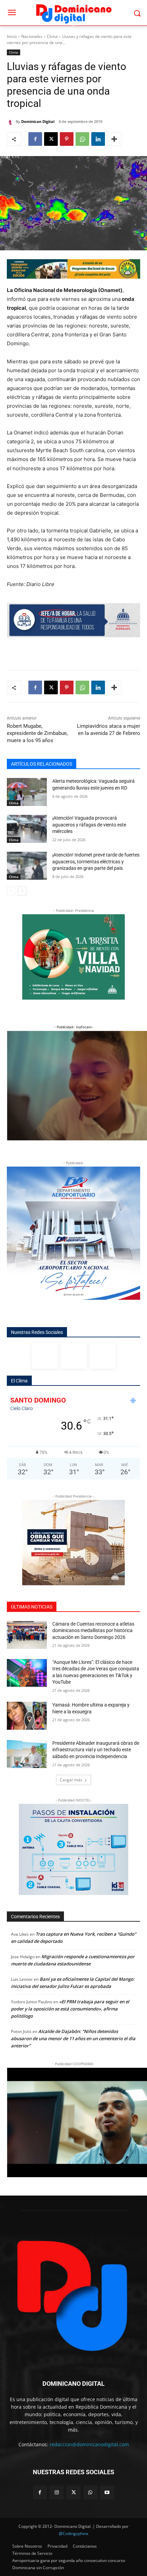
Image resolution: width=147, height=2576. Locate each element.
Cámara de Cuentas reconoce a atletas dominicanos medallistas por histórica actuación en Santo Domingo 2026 (93, 1631)
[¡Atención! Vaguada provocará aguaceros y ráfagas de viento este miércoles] (27, 829)
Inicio (12, 36)
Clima (52, 36)
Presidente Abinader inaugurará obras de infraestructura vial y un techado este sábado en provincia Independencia (96, 1750)
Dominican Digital (38, 121)
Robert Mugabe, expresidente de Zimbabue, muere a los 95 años (37, 733)
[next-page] (22, 891)
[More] (114, 139)
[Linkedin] (98, 139)
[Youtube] (107, 2493)
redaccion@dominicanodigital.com (89, 2444)
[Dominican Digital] (11, 122)
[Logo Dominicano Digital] (73, 13)
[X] (51, 139)
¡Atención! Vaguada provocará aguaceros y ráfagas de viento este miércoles (89, 825)
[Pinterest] (67, 139)
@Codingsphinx (73, 2533)
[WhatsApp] (82, 139)
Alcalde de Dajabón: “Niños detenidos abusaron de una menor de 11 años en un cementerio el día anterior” (73, 2038)
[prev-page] (11, 891)
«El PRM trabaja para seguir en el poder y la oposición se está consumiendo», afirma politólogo (70, 2009)
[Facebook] (35, 139)
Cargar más (71, 1780)
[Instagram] (74, 1356)
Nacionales (32, 36)
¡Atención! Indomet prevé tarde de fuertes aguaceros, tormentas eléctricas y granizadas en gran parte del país (96, 861)
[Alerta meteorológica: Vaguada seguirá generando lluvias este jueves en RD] (27, 792)
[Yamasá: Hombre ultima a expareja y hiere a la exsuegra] (27, 1716)
